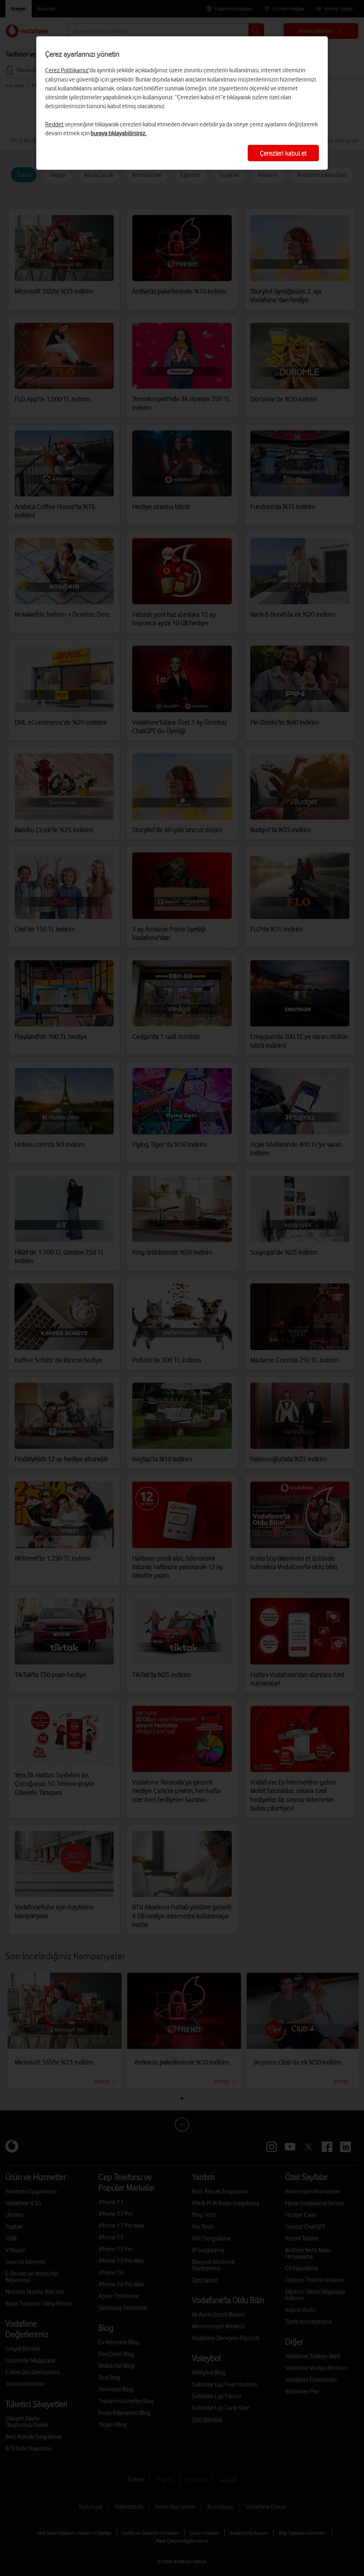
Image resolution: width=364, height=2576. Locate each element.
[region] (182, 103)
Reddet (54, 124)
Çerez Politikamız (67, 70)
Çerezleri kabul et (283, 153)
